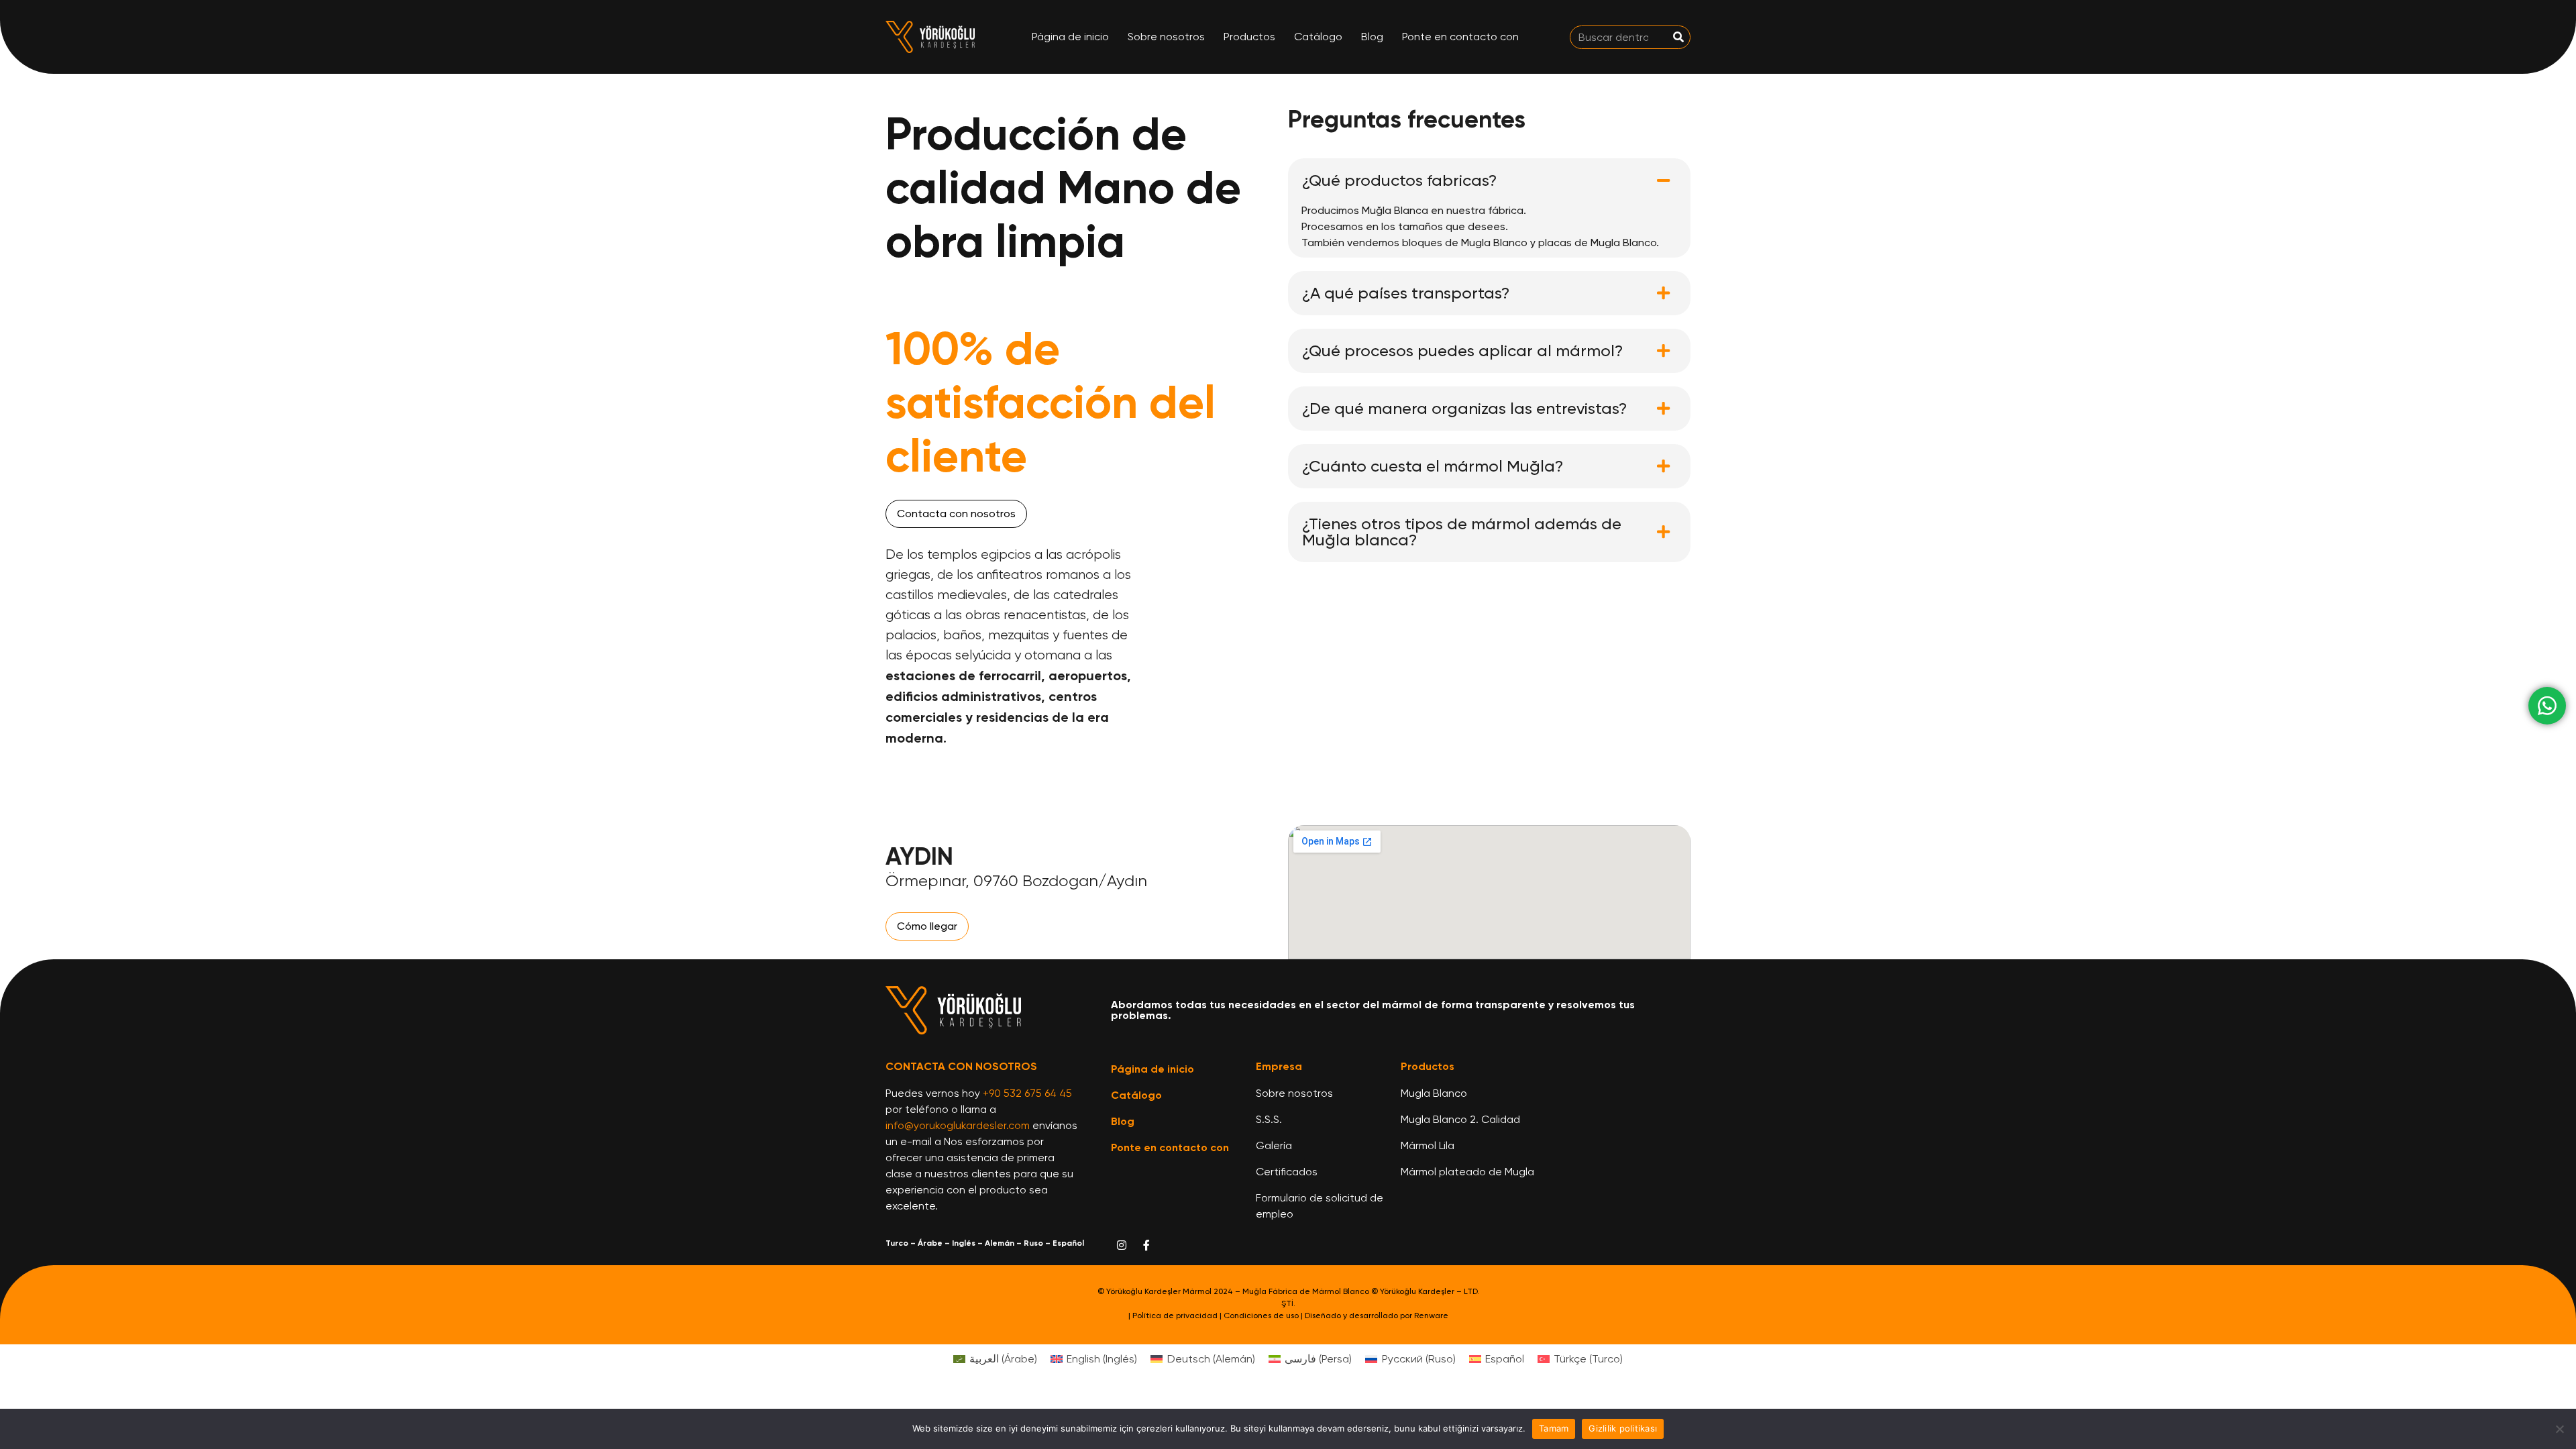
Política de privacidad (1175, 1316)
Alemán (1000, 1243)
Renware (1431, 1316)
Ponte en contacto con (1460, 37)
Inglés (964, 1243)
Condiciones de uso (1261, 1316)
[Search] (1678, 37)
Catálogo (1318, 37)
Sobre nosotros (1166, 37)
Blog (1372, 37)
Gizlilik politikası (1623, 1428)
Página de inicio (1070, 37)
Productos (1249, 37)
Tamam (1554, 1428)
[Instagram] (1122, 1245)
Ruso (1033, 1243)
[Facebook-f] (1146, 1245)
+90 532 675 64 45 (1027, 1093)
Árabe (930, 1243)
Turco (897, 1243)
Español (1068, 1243)
